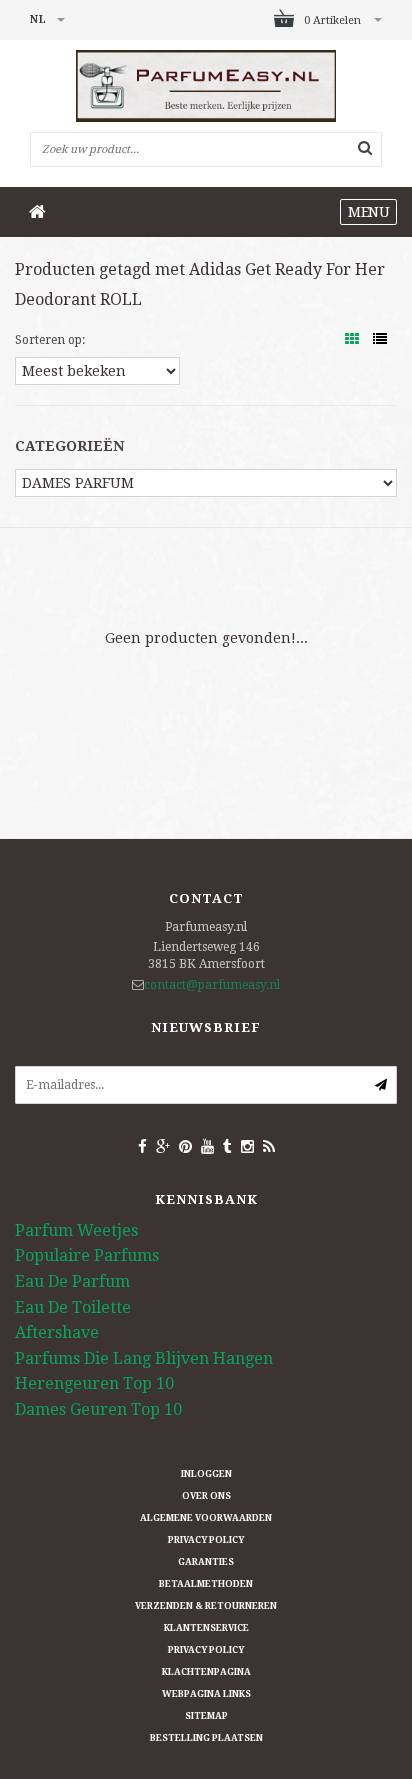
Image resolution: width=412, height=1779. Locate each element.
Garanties (206, 1562)
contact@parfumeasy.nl (212, 985)
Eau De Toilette (73, 1307)
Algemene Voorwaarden (206, 1518)
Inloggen (206, 1474)
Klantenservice (206, 1628)
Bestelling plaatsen (206, 1738)
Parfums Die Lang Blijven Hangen (144, 1358)
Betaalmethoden (206, 1584)
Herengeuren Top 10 (94, 1383)
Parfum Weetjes (76, 1230)
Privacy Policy (206, 1540)
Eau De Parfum (72, 1281)
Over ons (206, 1496)
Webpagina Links (206, 1694)
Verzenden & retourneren (206, 1606)
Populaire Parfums (87, 1255)
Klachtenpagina (206, 1672)
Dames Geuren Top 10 (98, 1409)
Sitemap (206, 1716)
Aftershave (57, 1332)
